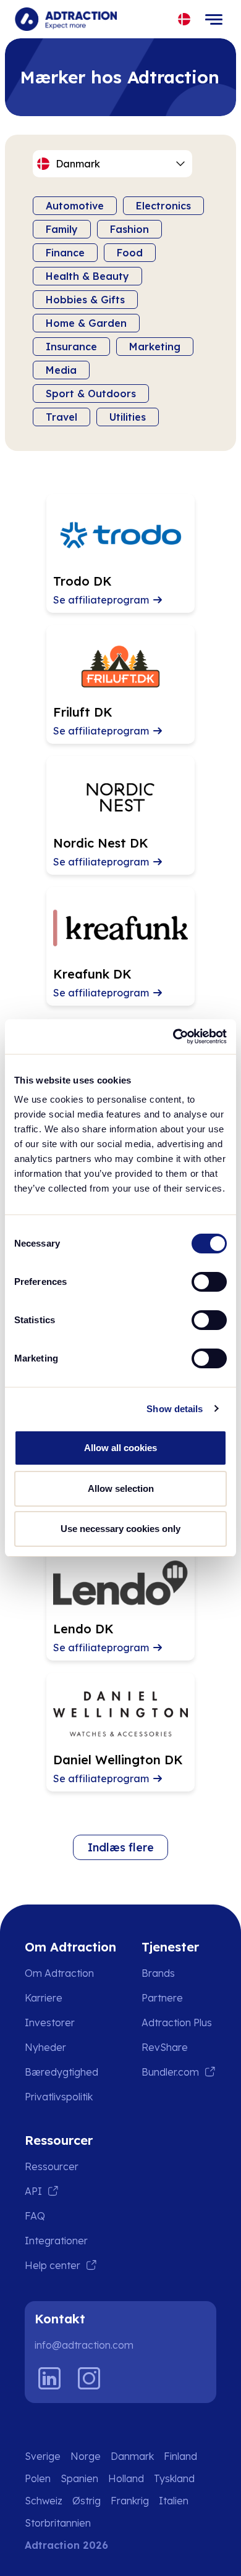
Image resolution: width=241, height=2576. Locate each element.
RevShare (165, 2047)
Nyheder (45, 2047)
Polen (38, 2478)
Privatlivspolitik (59, 2097)
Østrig (87, 2501)
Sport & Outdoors (91, 394)
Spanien (79, 2478)
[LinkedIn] (49, 2378)
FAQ (35, 2216)
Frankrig (130, 2501)
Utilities (128, 417)
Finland (180, 2456)
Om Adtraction (59, 1973)
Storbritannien (58, 2523)
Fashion (129, 229)
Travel (61, 417)
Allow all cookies (120, 1448)
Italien (174, 2501)
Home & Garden (86, 323)
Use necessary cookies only (120, 1529)
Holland (126, 2478)
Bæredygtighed (61, 2072)
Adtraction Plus (177, 2022)
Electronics (163, 206)
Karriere (44, 1998)
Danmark (132, 2456)
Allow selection (121, 1488)
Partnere (162, 1998)
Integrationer (56, 2241)
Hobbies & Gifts (85, 300)
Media (61, 370)
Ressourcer (52, 2166)
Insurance (71, 347)
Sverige (43, 2456)
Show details (175, 1409)
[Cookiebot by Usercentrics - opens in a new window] (173, 1037)
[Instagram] (89, 2378)
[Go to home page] (66, 19)
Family (62, 229)
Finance (65, 253)
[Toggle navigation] (214, 19)
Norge (86, 2456)
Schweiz (44, 2501)
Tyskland (174, 2478)
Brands (158, 1973)
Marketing (155, 347)
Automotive (75, 206)
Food (130, 253)
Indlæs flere (121, 1847)
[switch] (209, 1282)
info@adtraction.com (84, 2345)
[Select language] (184, 19)
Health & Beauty (87, 276)
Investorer (50, 2022)
